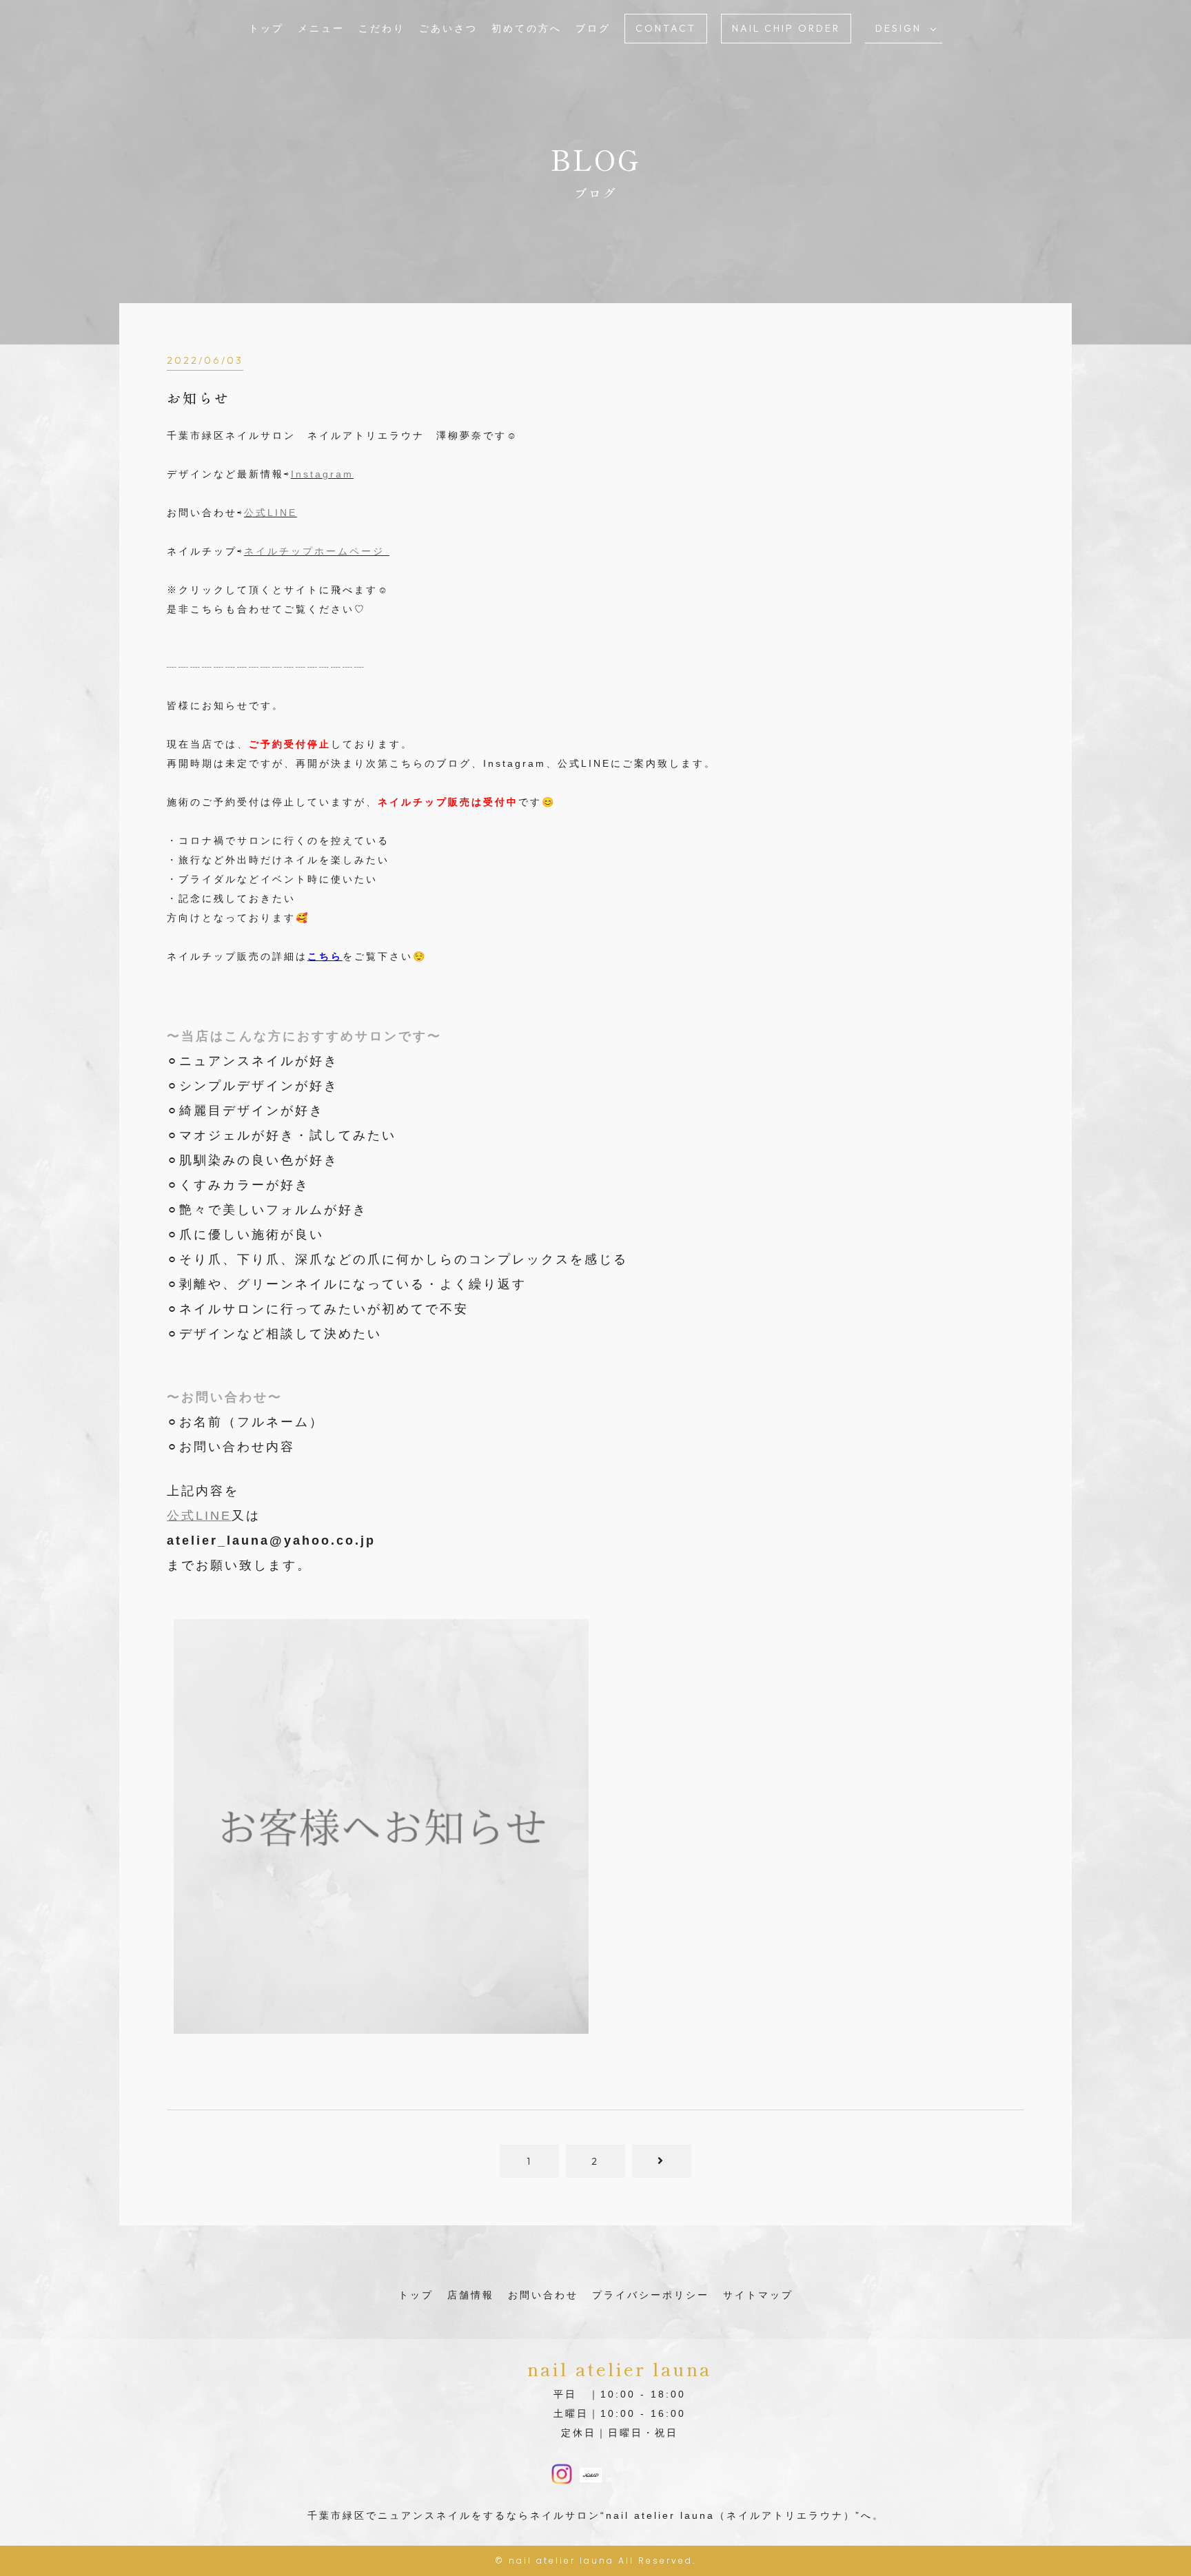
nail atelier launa (561, 2560)
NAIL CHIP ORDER (786, 28)
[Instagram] (562, 2475)
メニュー (321, 28)
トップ (266, 28)
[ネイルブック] (591, 2473)
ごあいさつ (448, 28)
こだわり (382, 28)
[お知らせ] (381, 2024)
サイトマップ (758, 2295)
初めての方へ (527, 28)
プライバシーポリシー (651, 2295)
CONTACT (666, 28)
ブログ (593, 28)
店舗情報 (471, 2295)
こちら (325, 956)
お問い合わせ (543, 2295)
